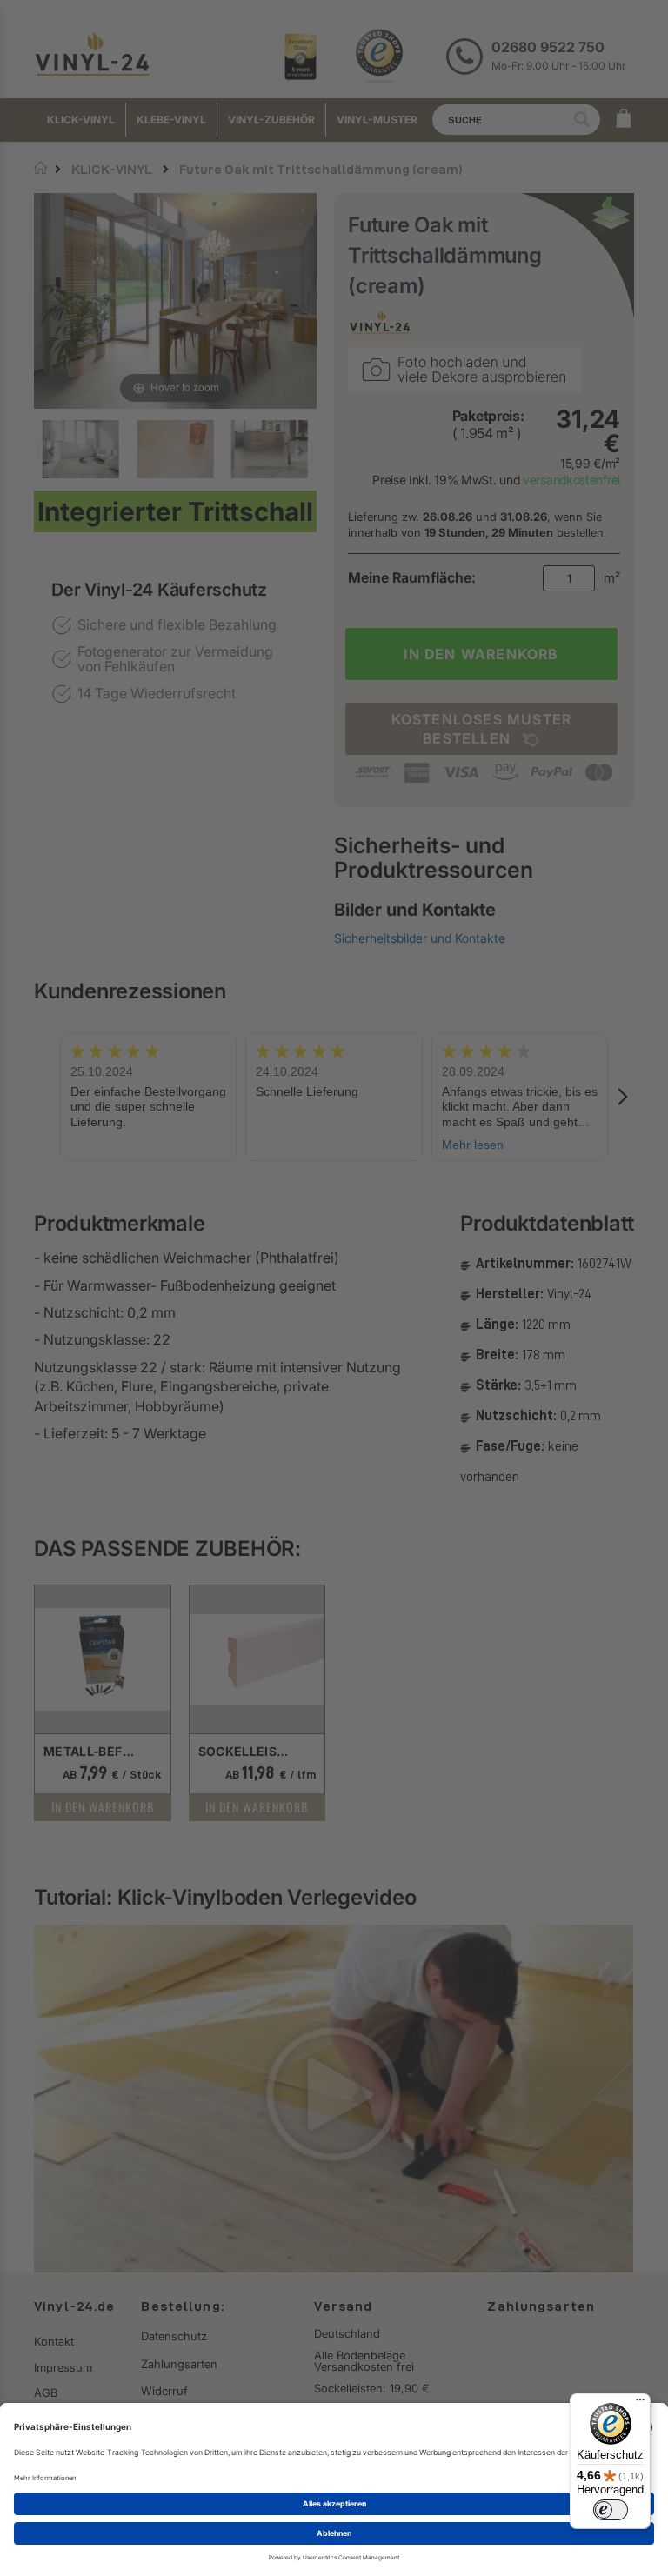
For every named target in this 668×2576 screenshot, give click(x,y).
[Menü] (640, 2404)
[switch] (611, 2510)
